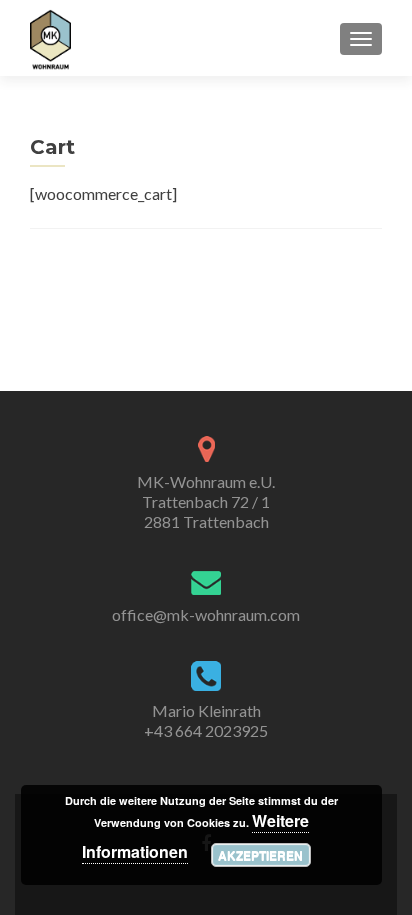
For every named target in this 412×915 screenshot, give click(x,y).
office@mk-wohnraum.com (206, 614)
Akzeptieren (260, 855)
